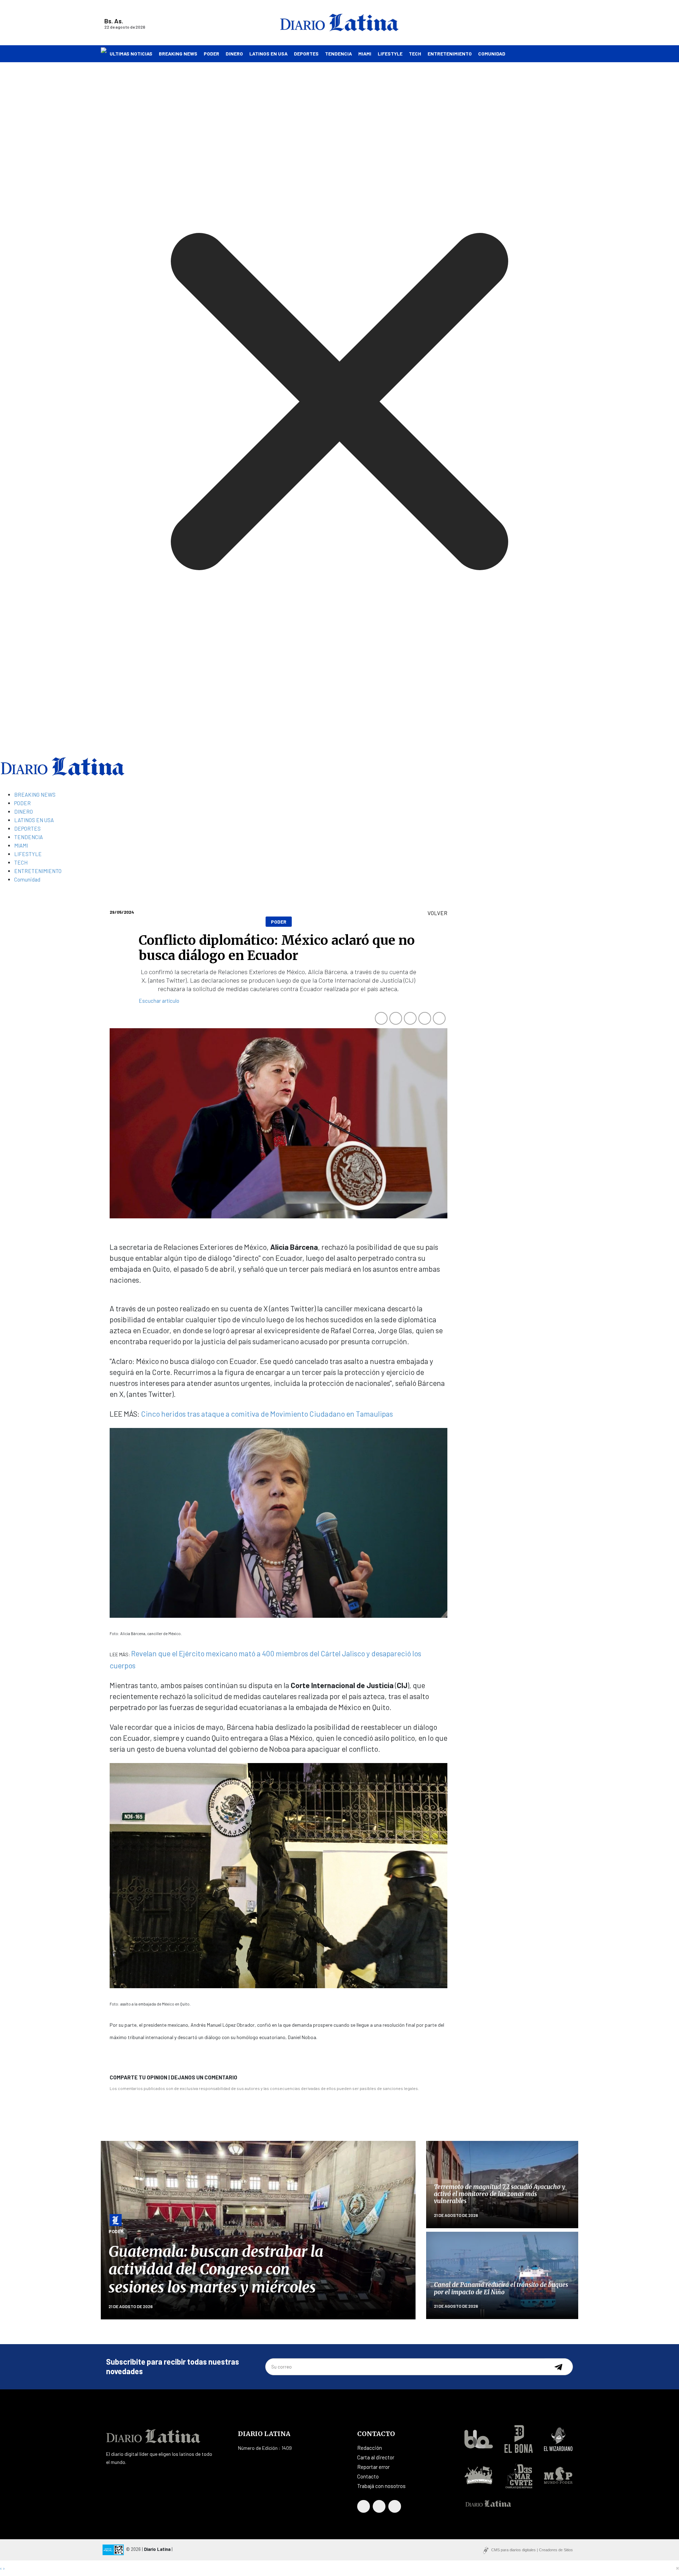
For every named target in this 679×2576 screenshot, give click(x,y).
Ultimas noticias (131, 54)
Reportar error (373, 2467)
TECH (415, 54)
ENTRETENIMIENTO (450, 54)
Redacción (370, 2448)
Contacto (368, 2476)
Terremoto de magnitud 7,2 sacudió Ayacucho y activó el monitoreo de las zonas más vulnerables (500, 2194)
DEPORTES (306, 54)
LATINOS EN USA (268, 54)
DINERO (234, 54)
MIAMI (365, 54)
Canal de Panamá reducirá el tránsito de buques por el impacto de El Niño (501, 2288)
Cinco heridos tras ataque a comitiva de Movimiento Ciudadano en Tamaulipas (267, 1414)
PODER (211, 54)
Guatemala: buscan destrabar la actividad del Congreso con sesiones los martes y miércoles (216, 2269)
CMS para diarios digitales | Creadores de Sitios (532, 2550)
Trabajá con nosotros (381, 2486)
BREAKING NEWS (178, 54)
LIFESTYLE (390, 54)
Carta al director (376, 2457)
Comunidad (492, 54)
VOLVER (437, 913)
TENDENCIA (338, 54)
